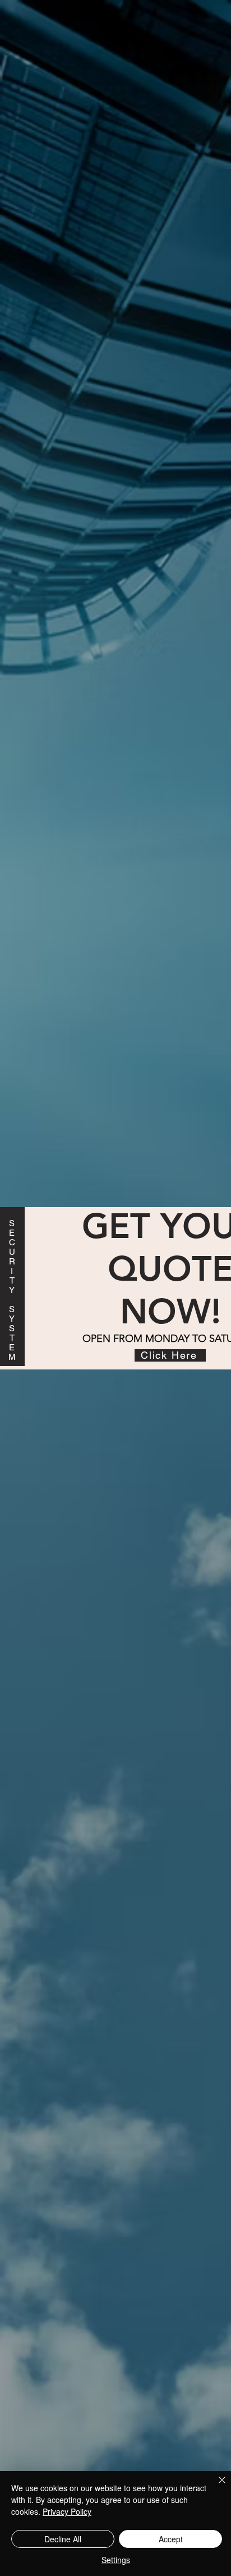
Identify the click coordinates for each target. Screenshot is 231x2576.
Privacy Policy (67, 2511)
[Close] (215, 2487)
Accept (171, 2539)
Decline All (63, 2539)
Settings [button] (116, 2560)
